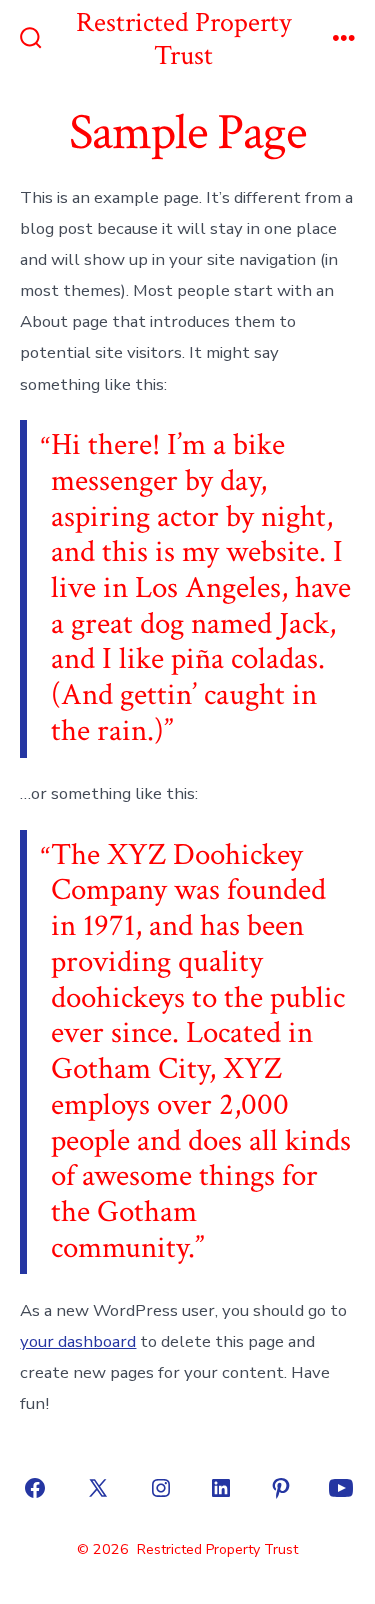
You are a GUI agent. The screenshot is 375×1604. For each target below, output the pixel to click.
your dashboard (78, 1341)
